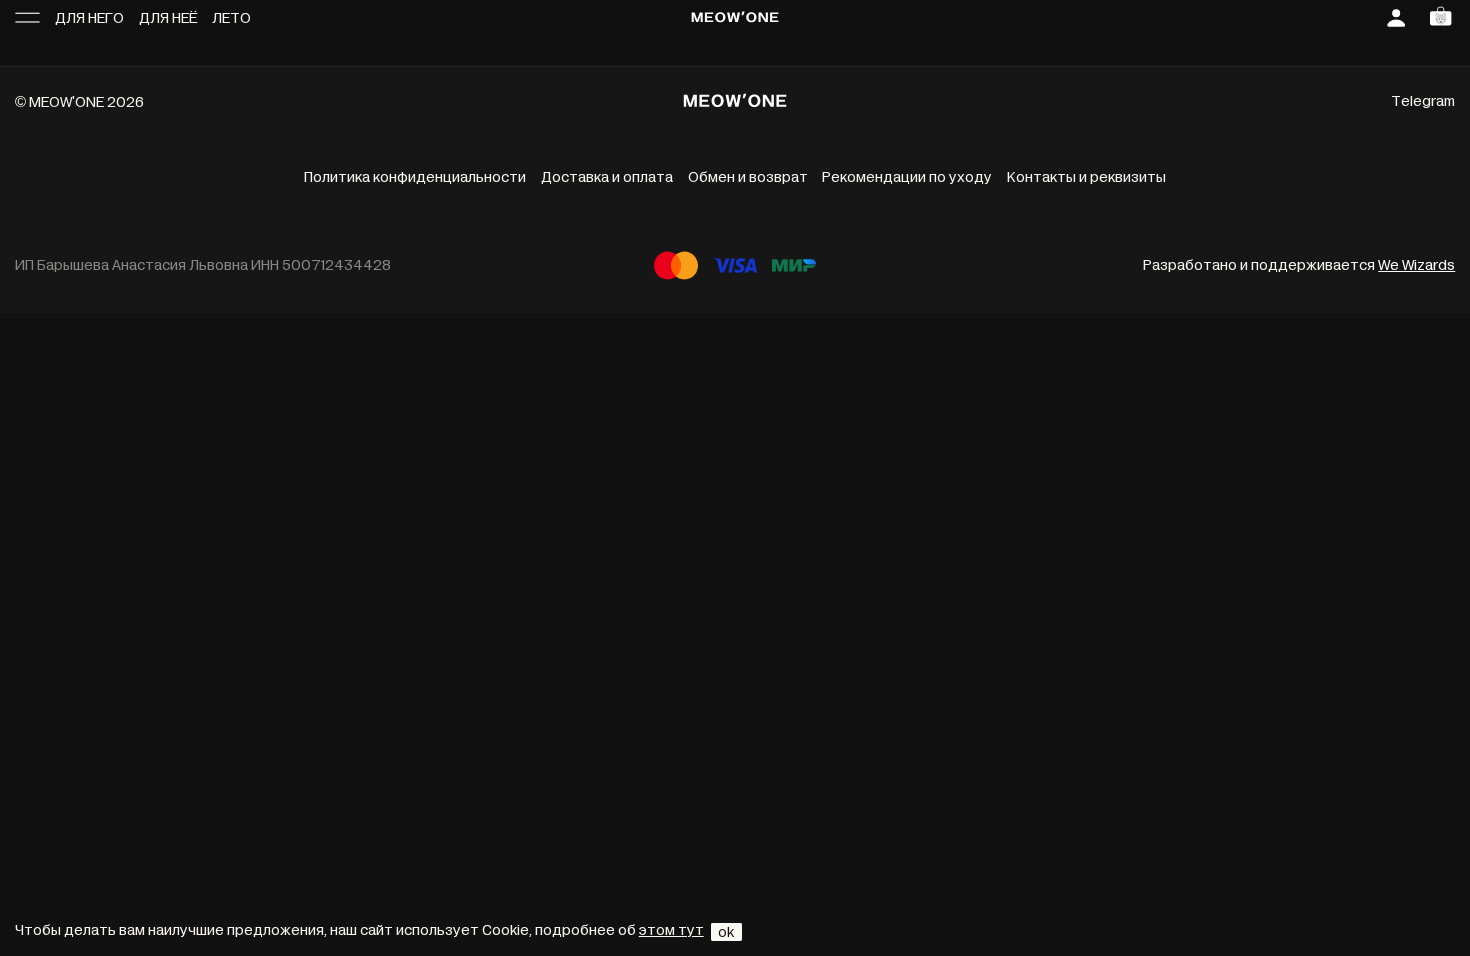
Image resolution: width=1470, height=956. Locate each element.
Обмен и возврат (748, 177)
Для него (89, 18)
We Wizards (1416, 265)
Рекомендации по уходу (907, 177)
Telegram (1423, 101)
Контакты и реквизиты (1086, 177)
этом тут (671, 930)
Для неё (168, 18)
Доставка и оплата (607, 177)
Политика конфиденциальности (415, 177)
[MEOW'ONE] (735, 19)
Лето (231, 18)
